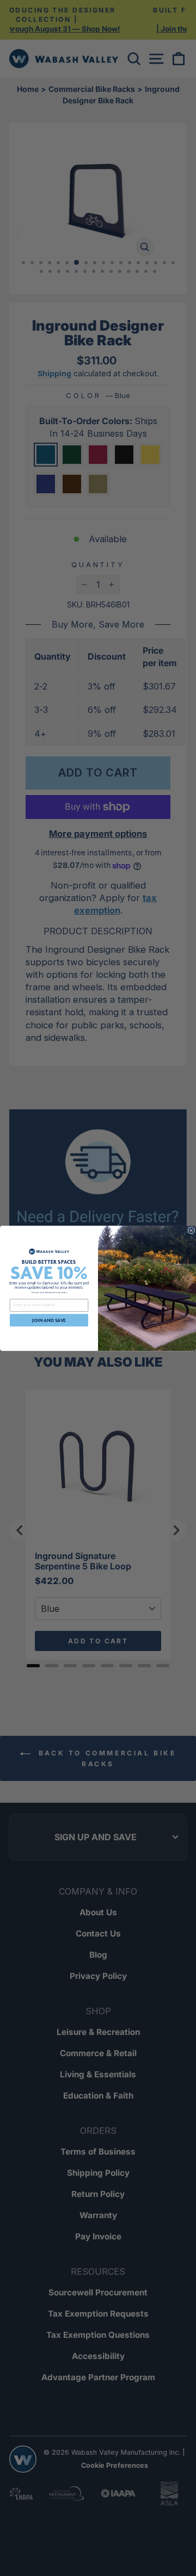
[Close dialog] (192, 1230)
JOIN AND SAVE (49, 1320)
